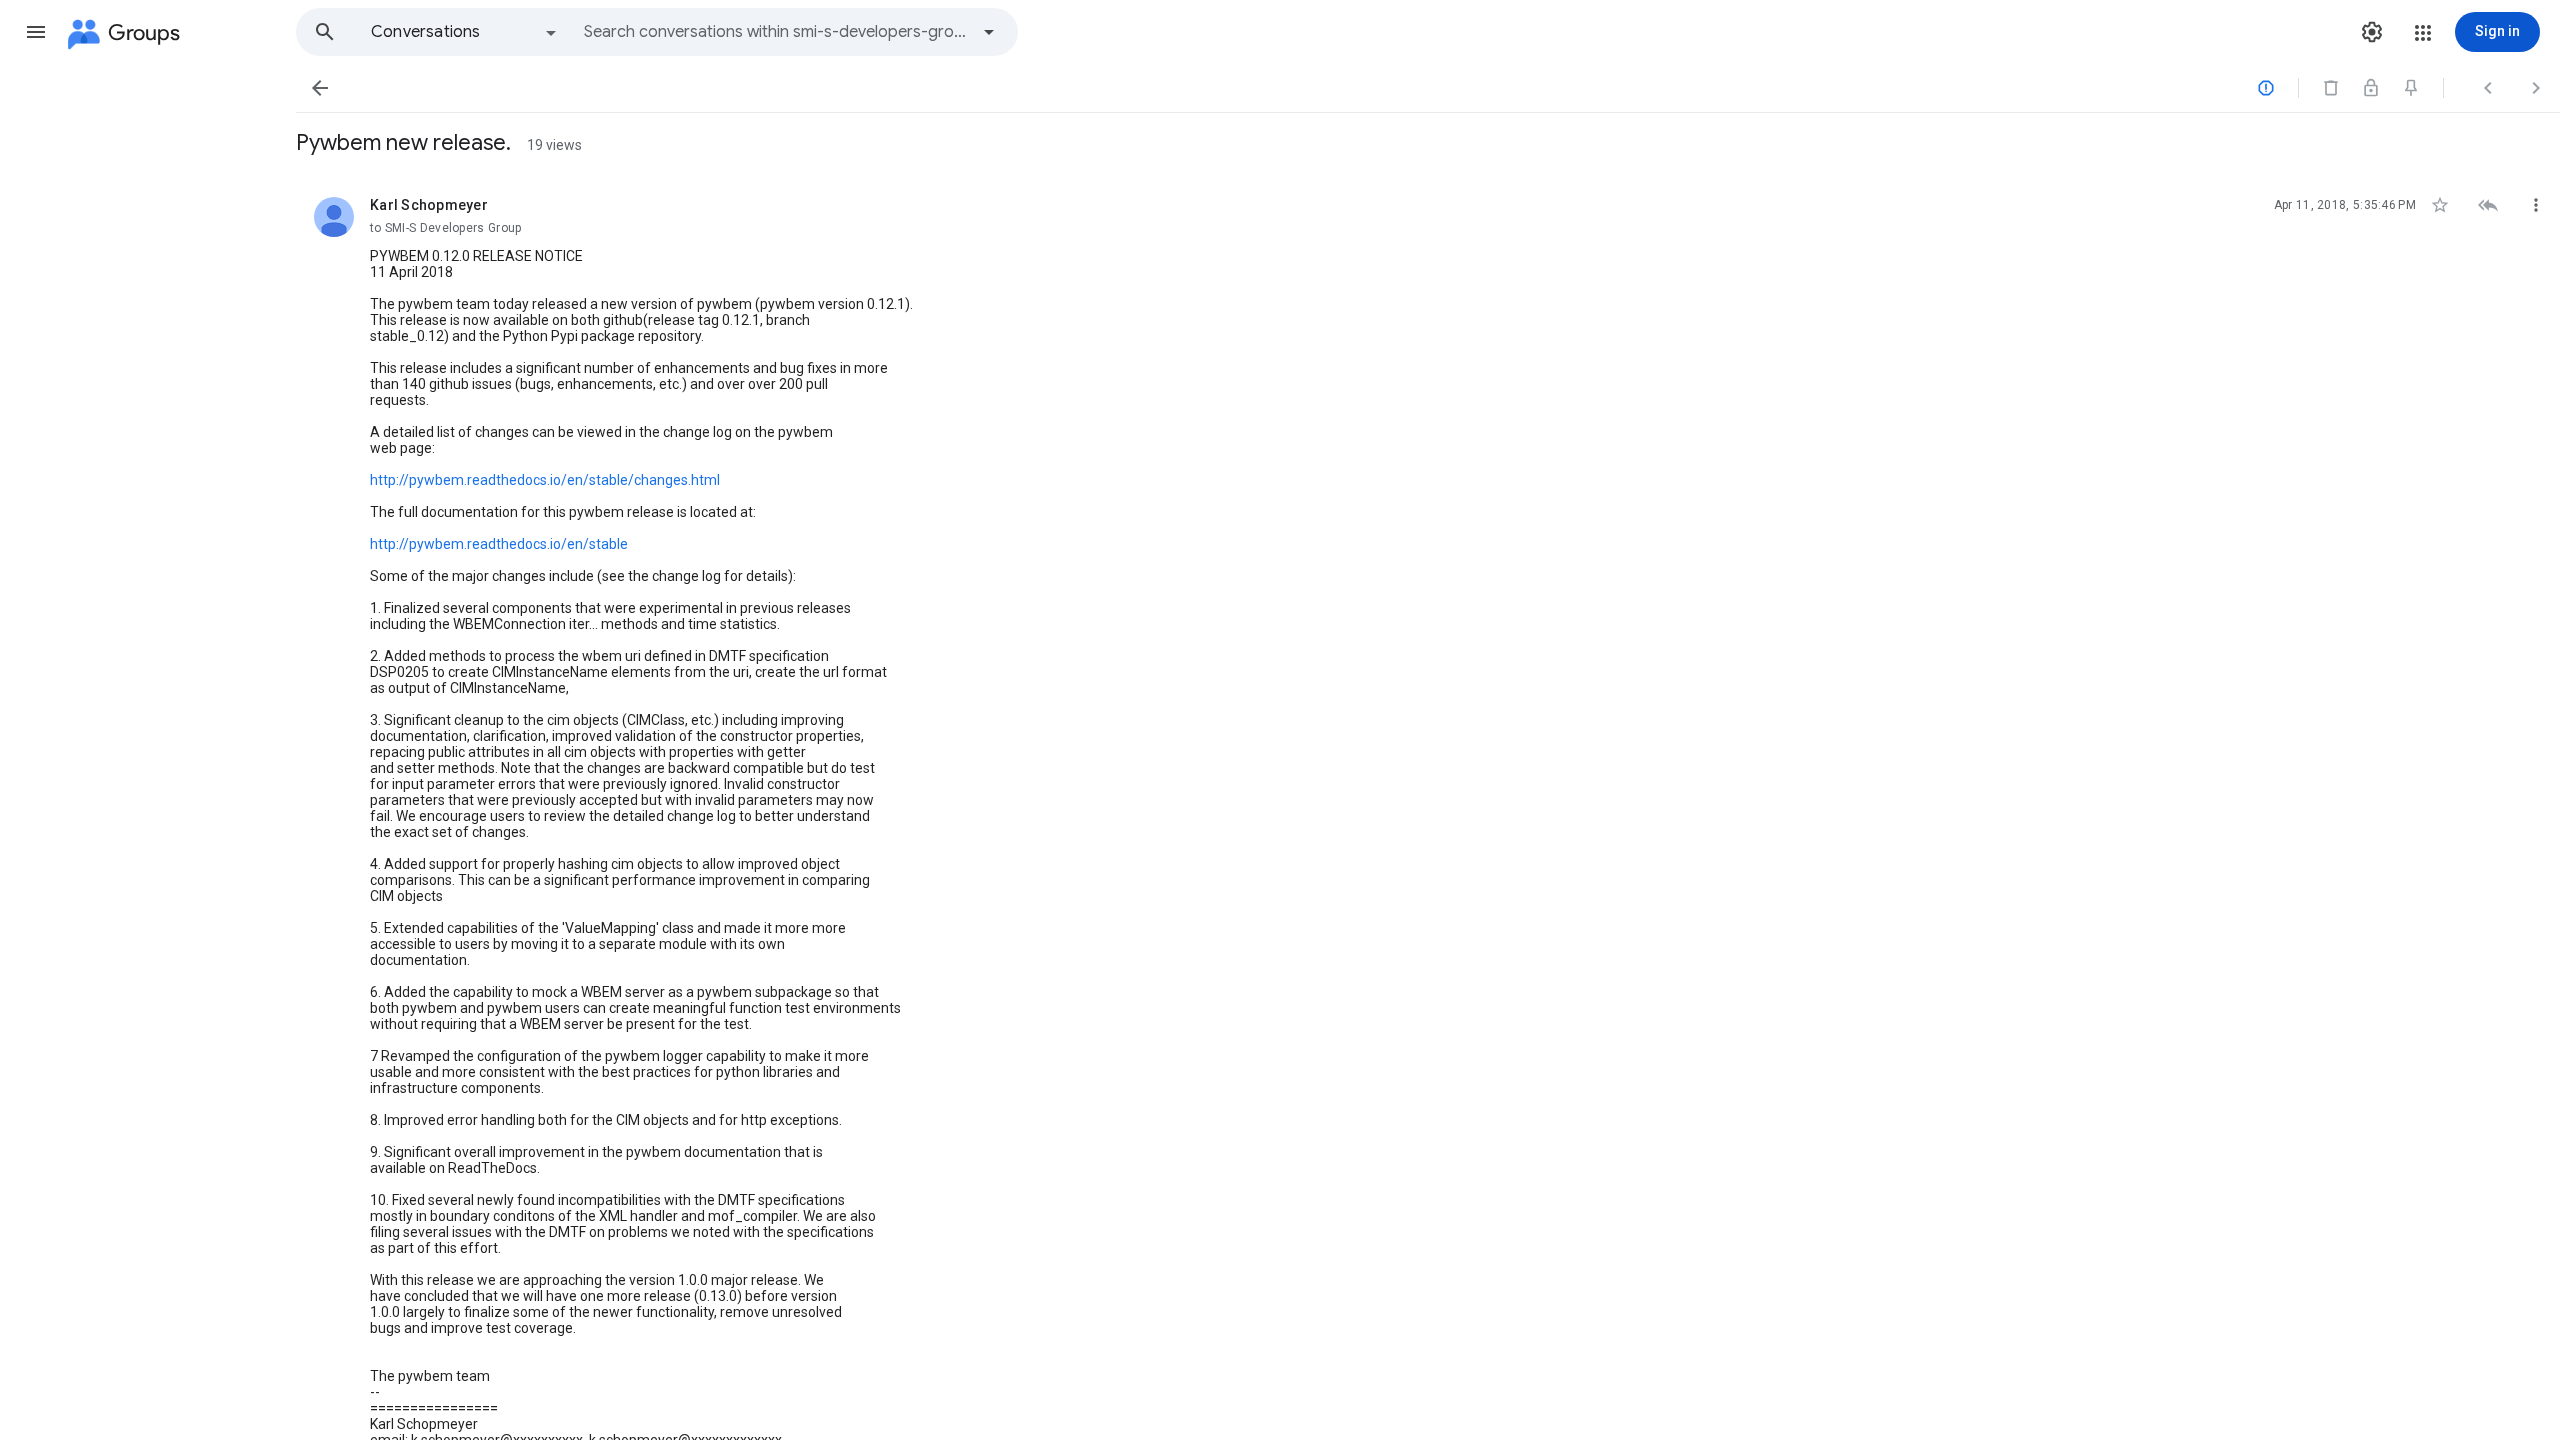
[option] (465, 32)
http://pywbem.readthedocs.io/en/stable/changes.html (545, 480)
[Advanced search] (989, 32)
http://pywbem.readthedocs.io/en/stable (499, 544)
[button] (36, 32)
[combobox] (776, 32)
